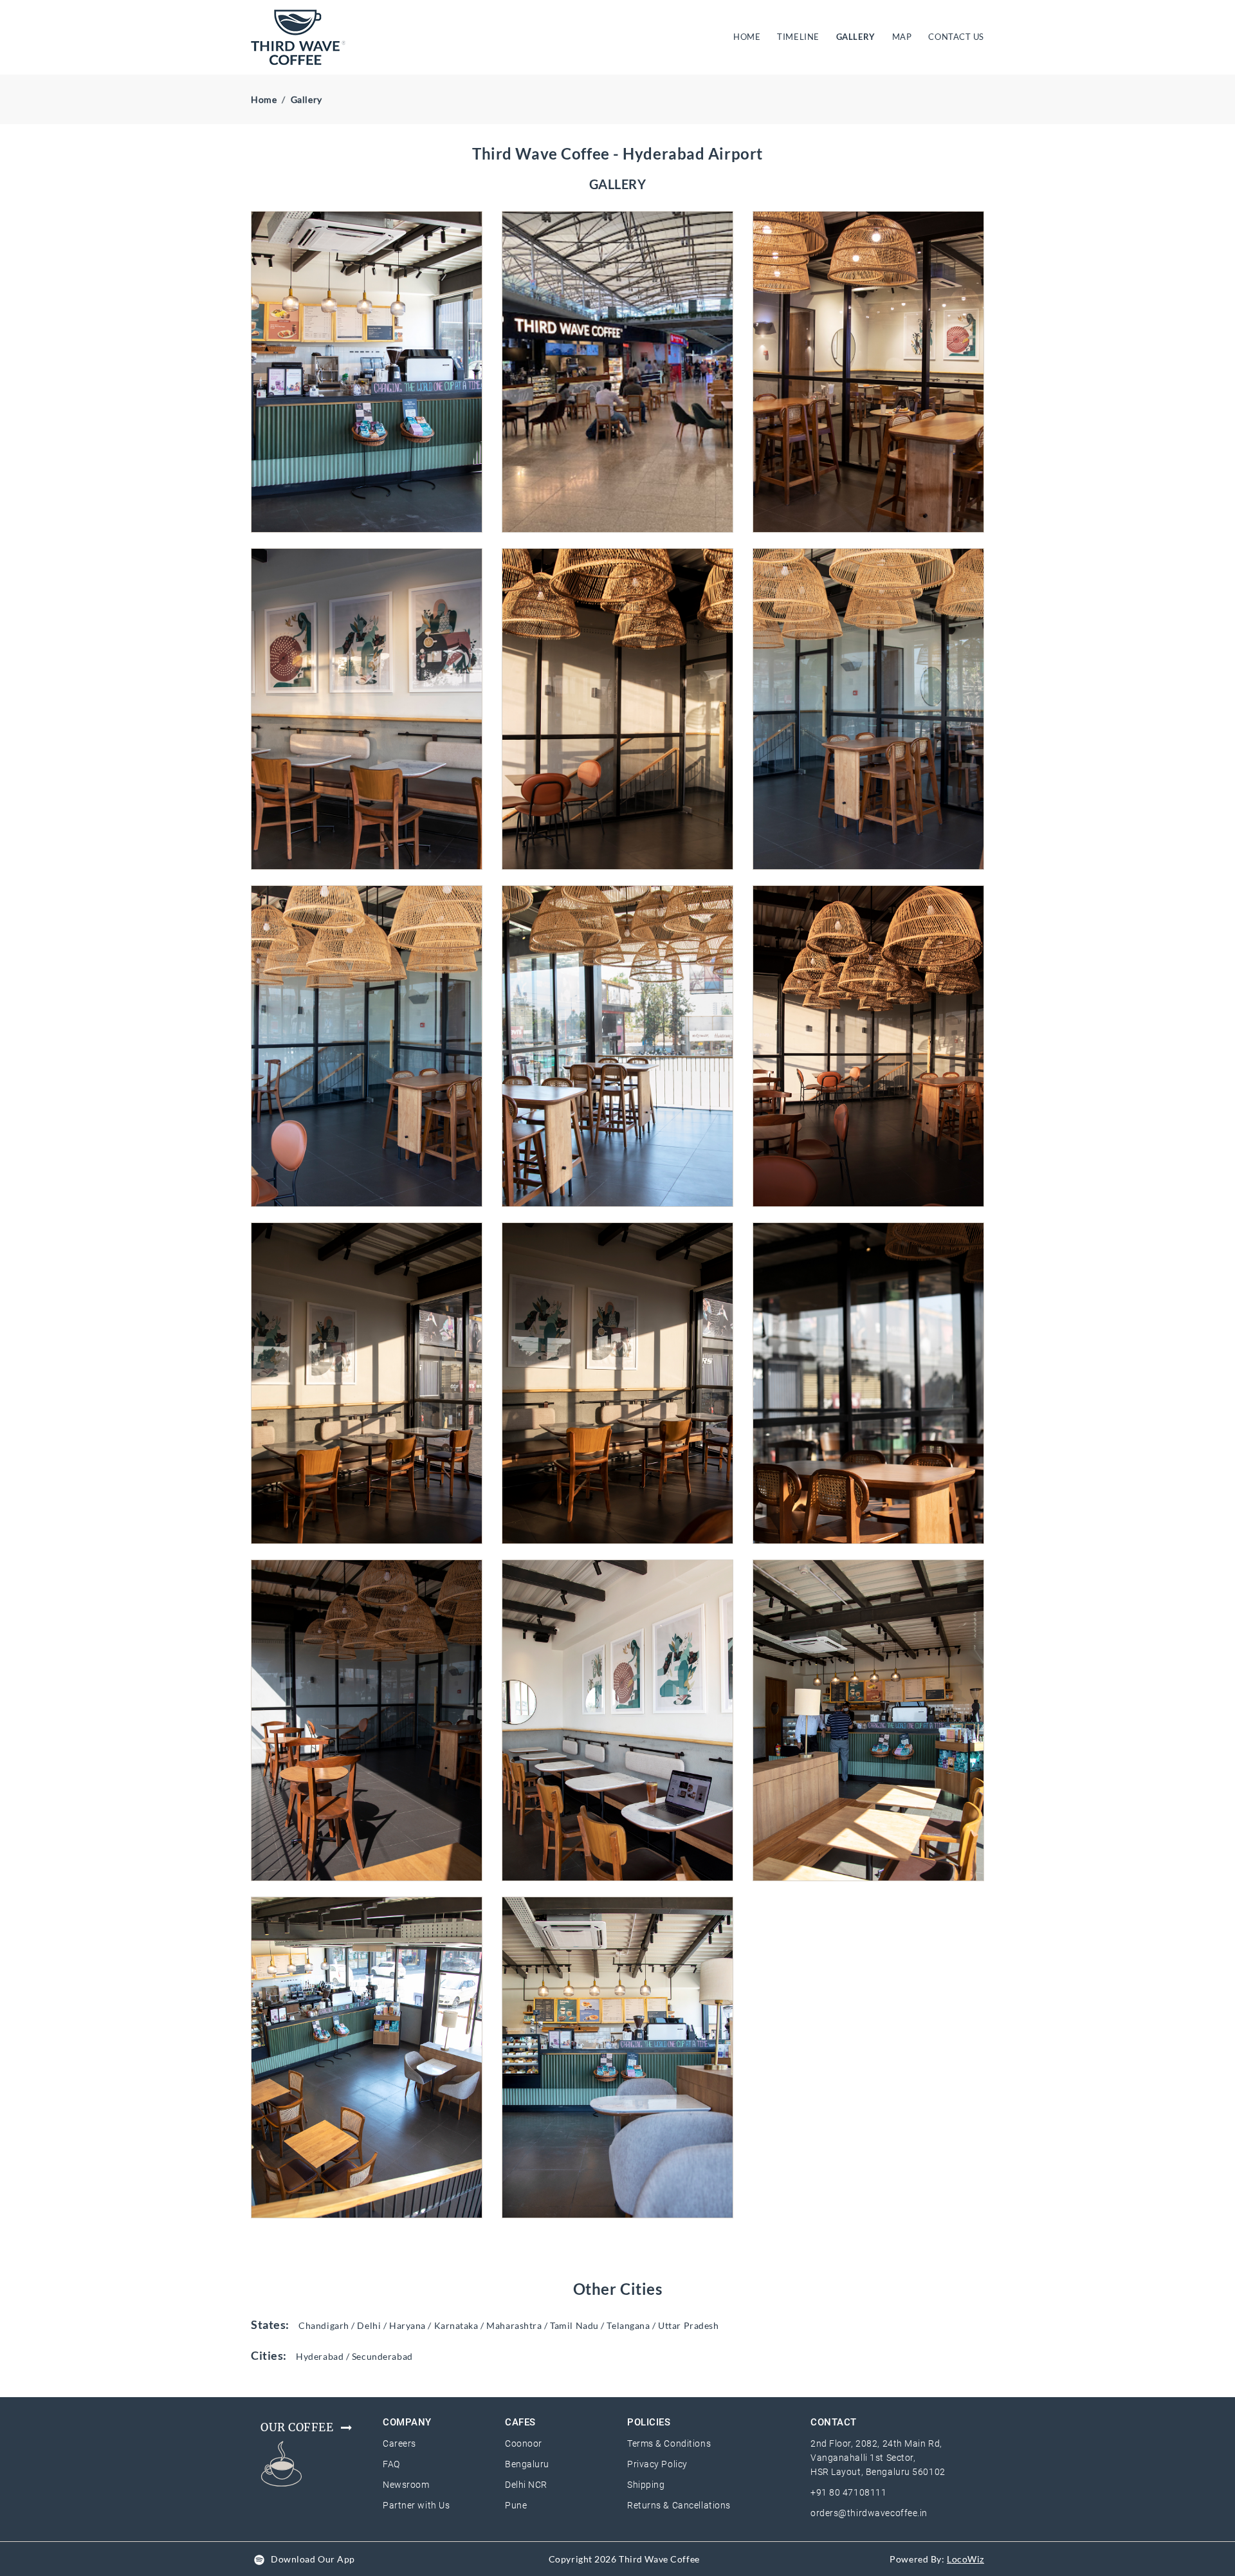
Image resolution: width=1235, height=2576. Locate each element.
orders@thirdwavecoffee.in (869, 2513)
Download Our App (313, 2559)
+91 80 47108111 (848, 2492)
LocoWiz (965, 2559)
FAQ (391, 2464)
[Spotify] (259, 2559)
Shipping (646, 2485)
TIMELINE (798, 37)
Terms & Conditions (669, 2443)
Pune (516, 2505)
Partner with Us (416, 2505)
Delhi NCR (526, 2485)
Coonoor (524, 2443)
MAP (902, 37)
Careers (399, 2443)
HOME (749, 36)
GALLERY (856, 37)
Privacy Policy (657, 2464)
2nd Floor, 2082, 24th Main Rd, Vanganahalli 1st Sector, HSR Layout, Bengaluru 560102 (878, 2458)
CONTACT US (956, 37)
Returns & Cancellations (679, 2505)
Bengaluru (527, 2464)
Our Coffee (297, 2427)
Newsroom (406, 2485)
